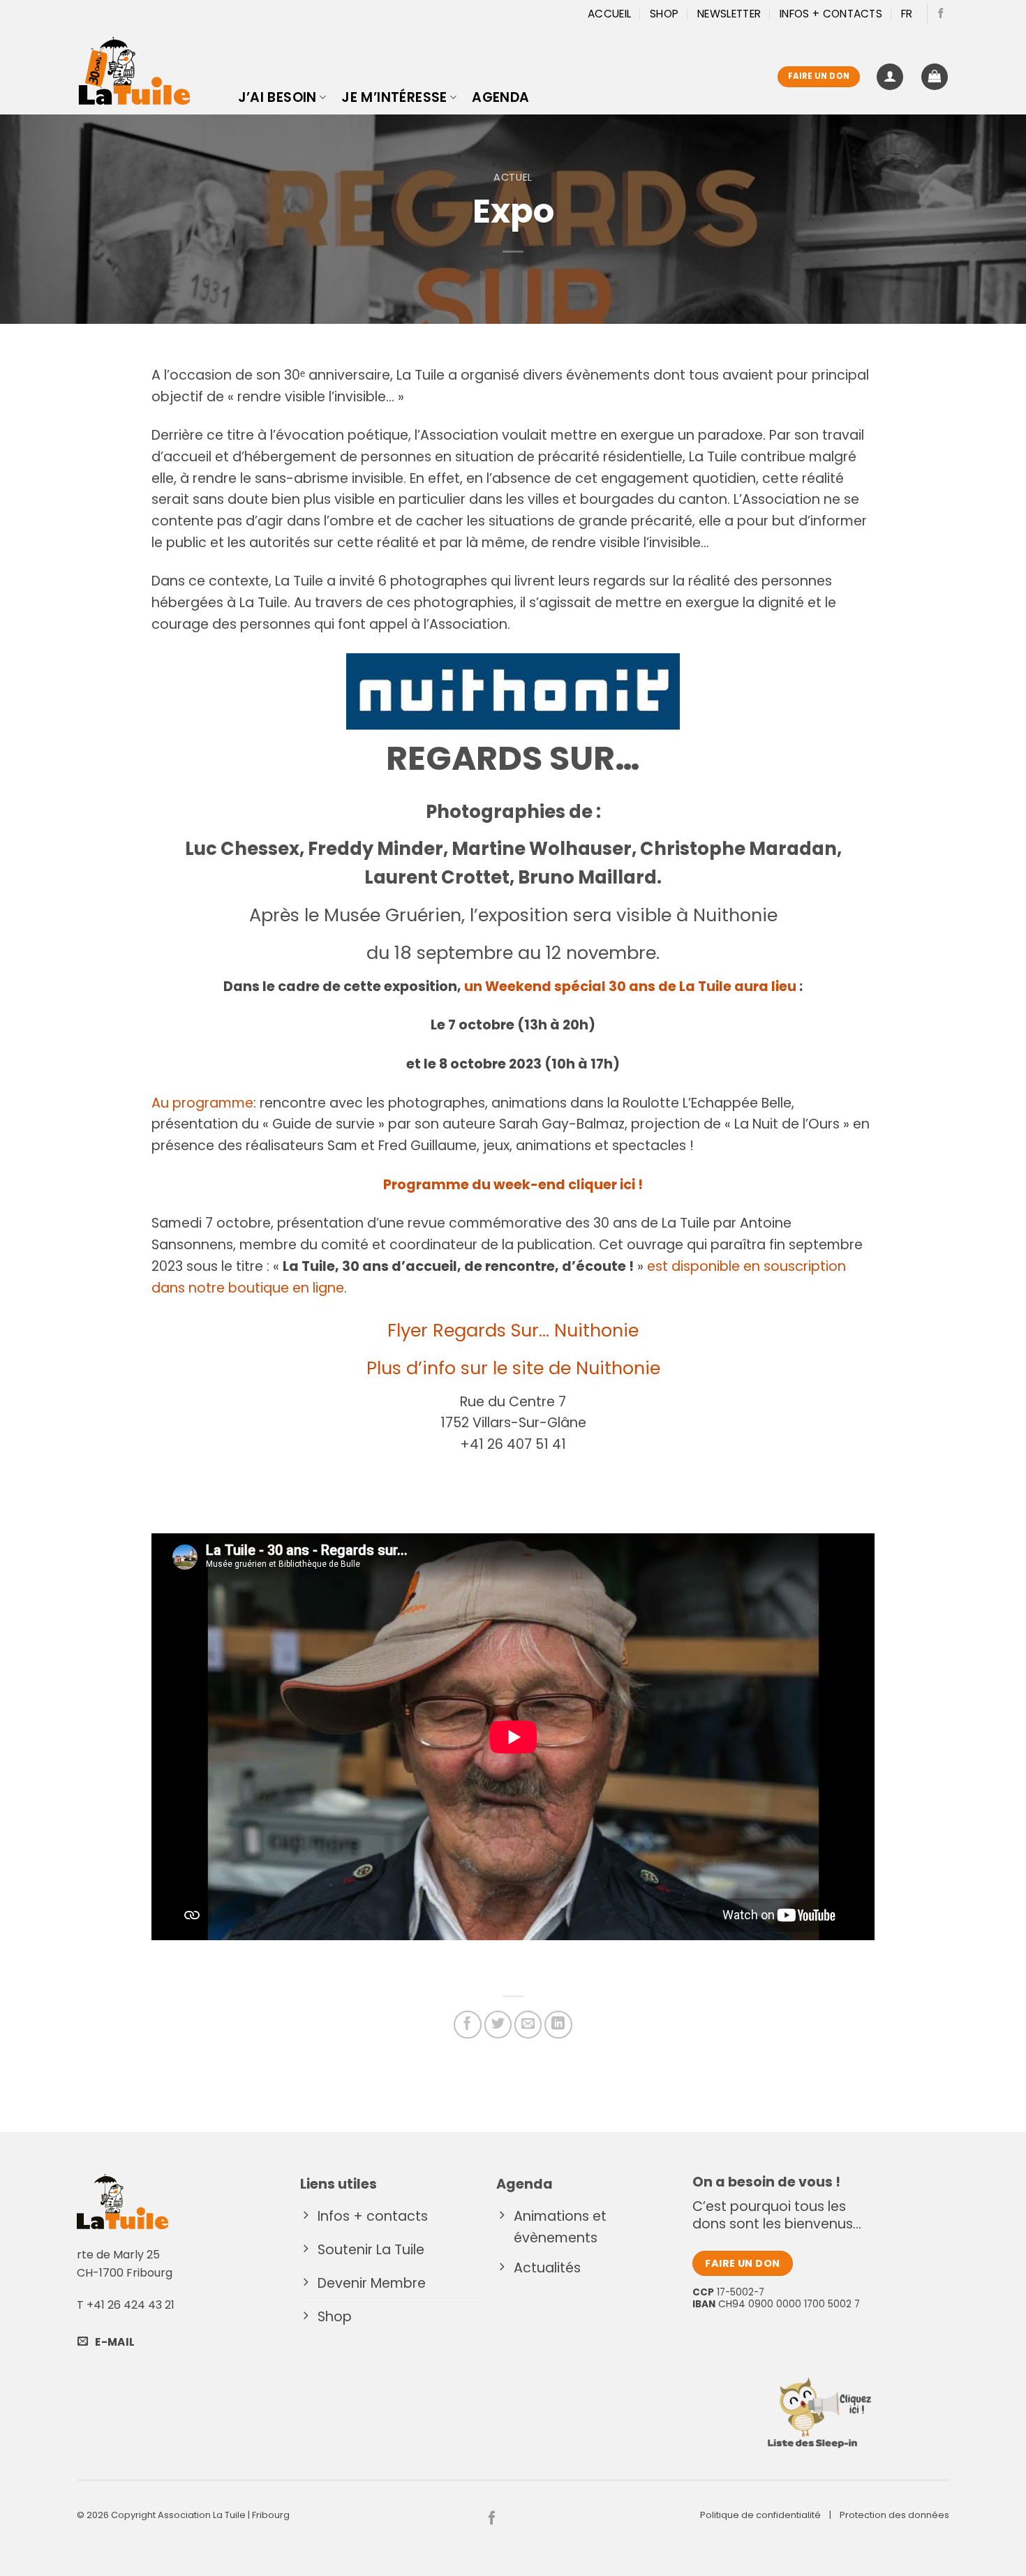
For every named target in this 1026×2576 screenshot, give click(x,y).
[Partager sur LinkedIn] (558, 2025)
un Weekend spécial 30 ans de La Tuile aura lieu (630, 987)
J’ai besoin (277, 97)
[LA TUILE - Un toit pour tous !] (134, 71)
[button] (890, 77)
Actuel (513, 177)
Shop (664, 14)
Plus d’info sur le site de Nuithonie (513, 1368)
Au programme (202, 1103)
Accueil (609, 14)
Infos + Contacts (831, 14)
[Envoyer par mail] (528, 2025)
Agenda (500, 97)
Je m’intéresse (394, 97)
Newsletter (729, 14)
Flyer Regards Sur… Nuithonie (513, 1330)
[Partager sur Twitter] (498, 2025)
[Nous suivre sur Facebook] (941, 14)
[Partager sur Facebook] (468, 2025)
